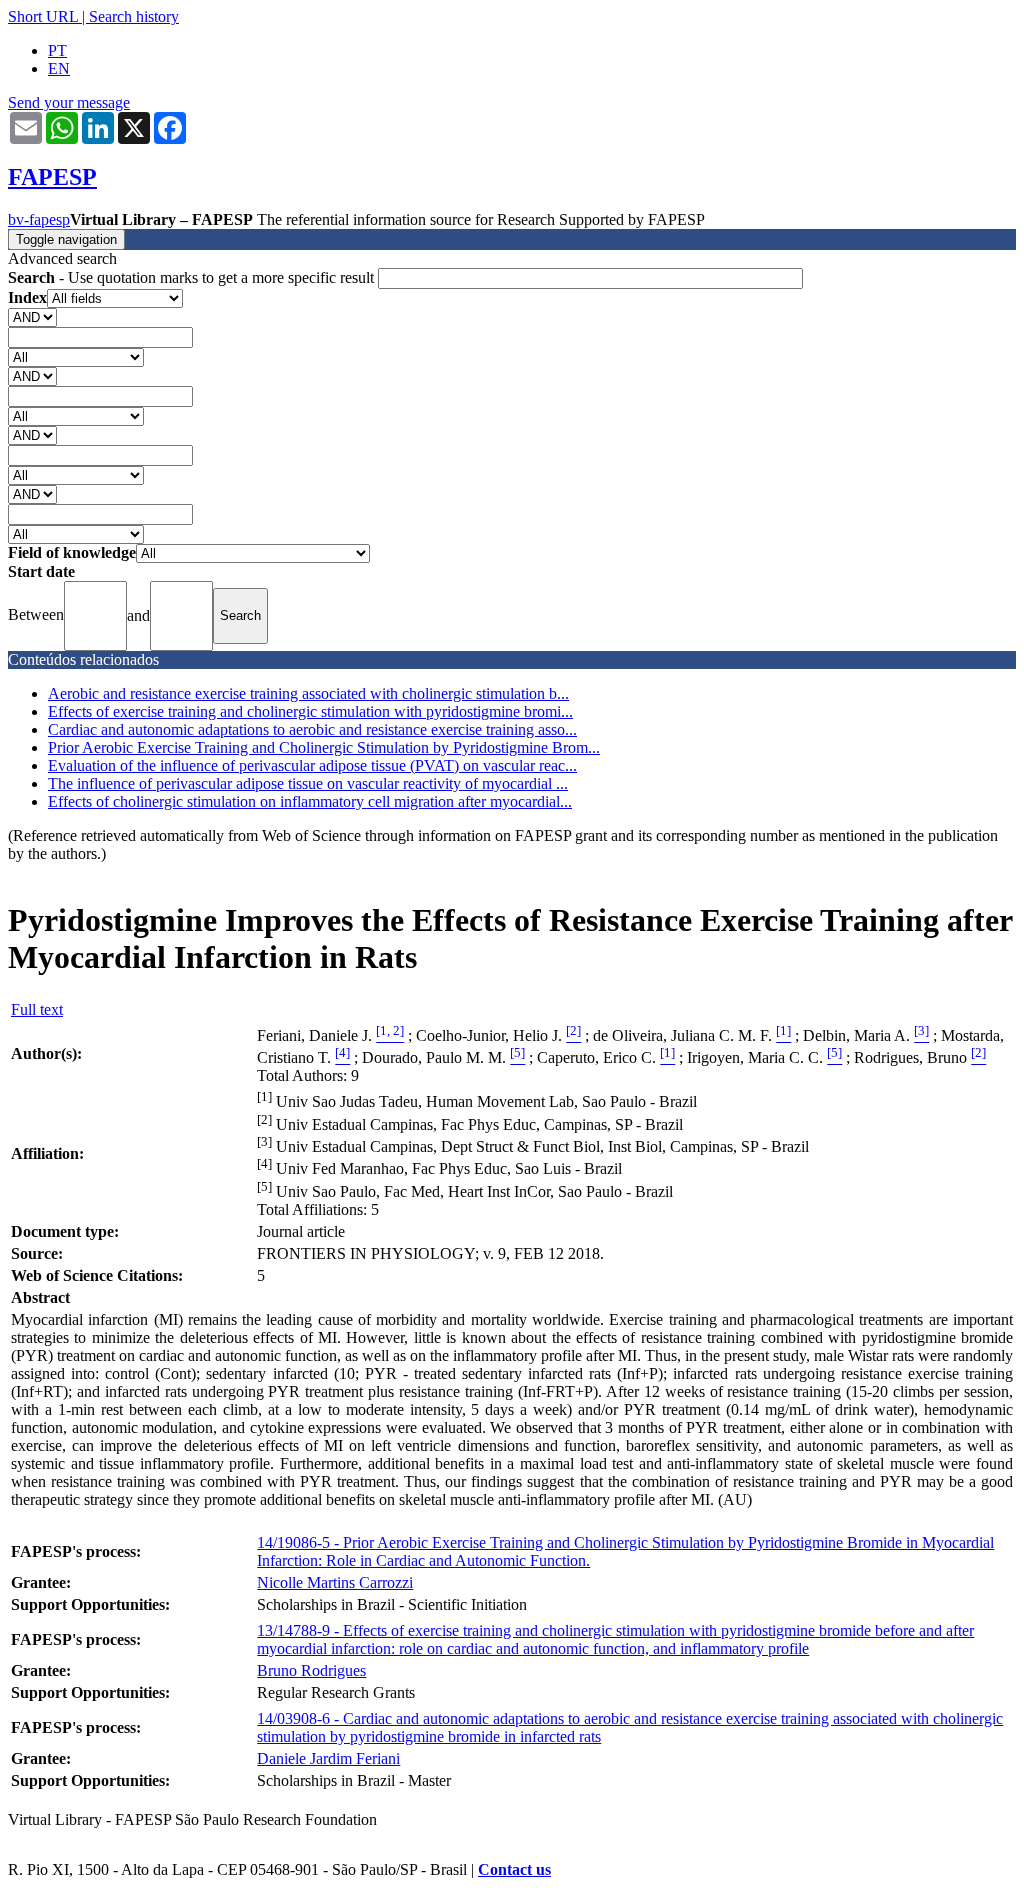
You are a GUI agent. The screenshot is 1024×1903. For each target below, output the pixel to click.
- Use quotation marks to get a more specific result (193, 277)
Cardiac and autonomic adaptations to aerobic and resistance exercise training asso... (312, 729)
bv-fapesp (39, 219)
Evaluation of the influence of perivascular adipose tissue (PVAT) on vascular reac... (312, 765)
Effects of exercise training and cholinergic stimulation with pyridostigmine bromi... (310, 711)
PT (57, 50)
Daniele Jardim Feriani (328, 1758)
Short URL (43, 16)
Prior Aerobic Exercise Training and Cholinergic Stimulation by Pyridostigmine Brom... (324, 747)
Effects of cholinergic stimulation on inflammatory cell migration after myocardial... (310, 801)
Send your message (69, 102)
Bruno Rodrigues (311, 1670)
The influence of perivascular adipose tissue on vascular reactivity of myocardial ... (308, 783)
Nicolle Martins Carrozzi (335, 1582)
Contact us (514, 1869)
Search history (134, 16)
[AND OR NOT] (32, 316)
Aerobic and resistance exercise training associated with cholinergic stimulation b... (308, 693)
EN (59, 68)
